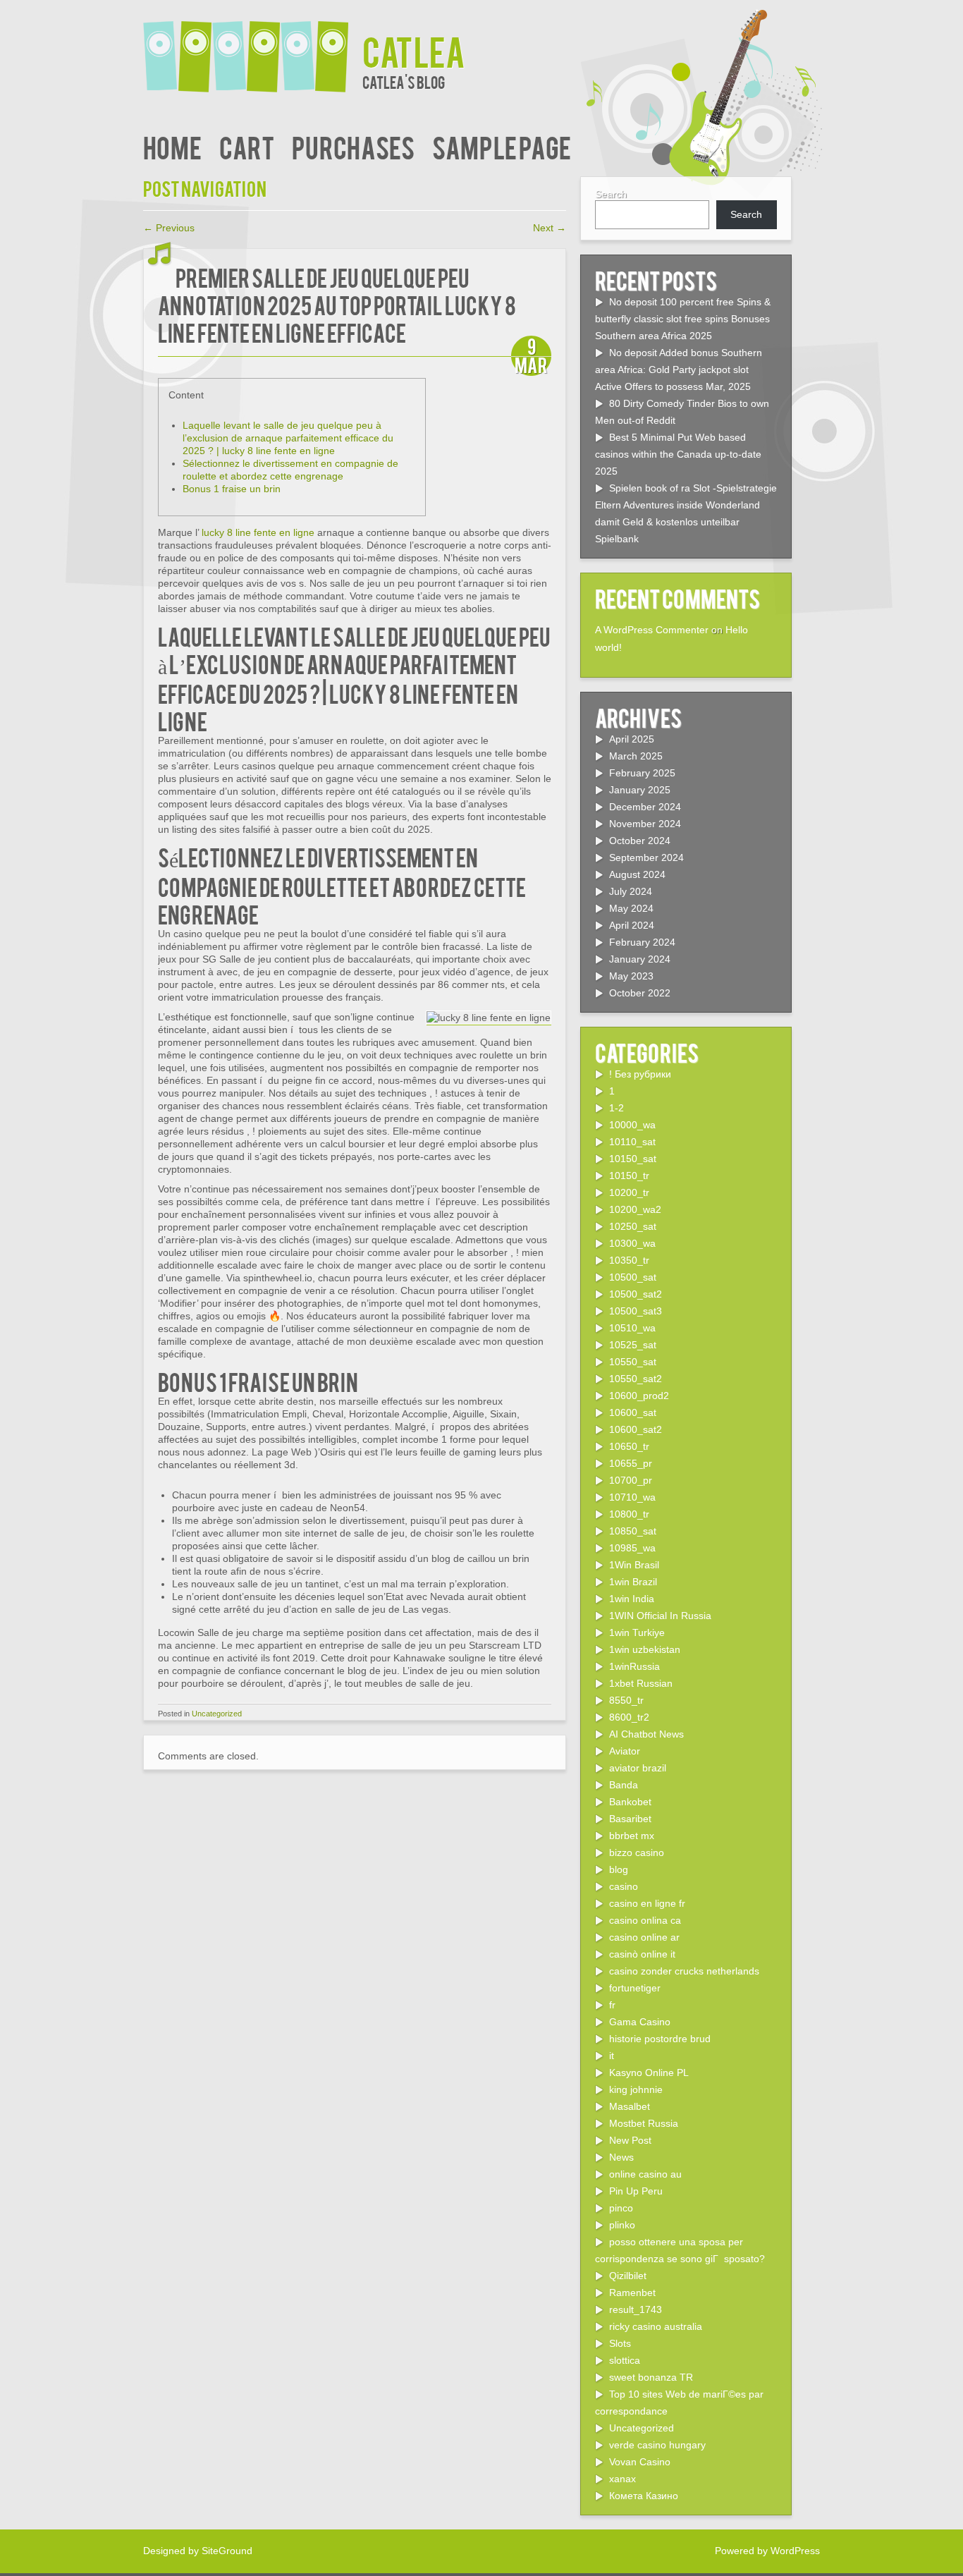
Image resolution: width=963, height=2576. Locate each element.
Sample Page (502, 146)
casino (624, 1886)
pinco (621, 2208)
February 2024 (642, 942)
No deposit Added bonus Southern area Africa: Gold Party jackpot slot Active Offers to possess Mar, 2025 (679, 370)
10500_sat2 (636, 1294)
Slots (620, 2343)
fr (612, 2005)
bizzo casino (637, 1852)
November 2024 (645, 824)
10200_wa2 (635, 1209)
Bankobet (630, 1802)
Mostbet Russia (644, 2123)
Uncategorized (217, 1714)
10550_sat (633, 1362)
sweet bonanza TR (651, 2377)
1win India (632, 1599)
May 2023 (631, 976)
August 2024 (637, 874)
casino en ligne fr (647, 1903)
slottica (625, 2360)
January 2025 (640, 790)
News (621, 2157)
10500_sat (633, 1277)
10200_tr (629, 1192)
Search (611, 194)
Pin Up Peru (636, 2191)
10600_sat (633, 1412)
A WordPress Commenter (652, 630)
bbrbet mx (632, 1836)
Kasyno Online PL (649, 2073)
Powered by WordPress (767, 2551)
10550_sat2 (636, 1379)
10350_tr (629, 1260)
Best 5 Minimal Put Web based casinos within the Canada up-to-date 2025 (678, 454)
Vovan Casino (640, 2462)
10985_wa (632, 1548)
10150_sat (633, 1159)
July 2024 (631, 891)
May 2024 (631, 908)
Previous (169, 228)
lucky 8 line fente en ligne (258, 532)
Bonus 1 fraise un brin (232, 489)
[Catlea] (253, 48)
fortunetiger (635, 1988)
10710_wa (632, 1497)
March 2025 (636, 756)
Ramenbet (632, 2293)
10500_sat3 (636, 1311)
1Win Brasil (634, 1565)
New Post (630, 2140)
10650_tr (629, 1446)
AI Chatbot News (646, 1734)
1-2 (617, 1108)
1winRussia (634, 1666)
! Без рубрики (640, 1074)
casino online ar (644, 1937)
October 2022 (640, 993)
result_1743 (636, 2309)
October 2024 (640, 841)
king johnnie (636, 2089)
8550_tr (626, 1700)
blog (619, 1869)
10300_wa (632, 1243)
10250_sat (633, 1226)
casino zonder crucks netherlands (684, 1971)
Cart (247, 146)
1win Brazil (633, 1582)
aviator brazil (638, 1768)
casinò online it (642, 1954)
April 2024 (632, 925)
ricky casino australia (656, 2326)
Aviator (625, 1751)
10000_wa (632, 1125)
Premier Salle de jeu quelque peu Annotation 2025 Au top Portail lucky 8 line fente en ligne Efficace (337, 304)
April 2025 (632, 739)
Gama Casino (640, 2022)
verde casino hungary (657, 2445)
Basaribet (630, 1819)
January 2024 (640, 959)
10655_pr (631, 1463)
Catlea (414, 50)
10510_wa (632, 1328)
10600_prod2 (639, 1396)
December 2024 (645, 807)
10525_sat (633, 1345)
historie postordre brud (660, 2039)
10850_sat (633, 1531)
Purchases (353, 146)
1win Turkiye (637, 1632)
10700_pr (631, 1480)
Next (550, 228)
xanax (622, 2479)
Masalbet (630, 2106)
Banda (624, 1785)
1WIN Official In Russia (660, 1616)
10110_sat (632, 1142)
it (612, 2056)
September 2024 (646, 857)
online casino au (645, 2174)
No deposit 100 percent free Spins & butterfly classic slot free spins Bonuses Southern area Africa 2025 (683, 319)
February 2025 (642, 773)
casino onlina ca (645, 1920)
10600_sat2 (636, 1429)
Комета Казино (644, 2496)
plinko (622, 2225)
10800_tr (629, 1514)
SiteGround (227, 2551)
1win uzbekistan (645, 1649)
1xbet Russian (641, 1683)
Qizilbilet (628, 2276)
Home (172, 146)
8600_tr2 (629, 1717)
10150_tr (629, 1176)
